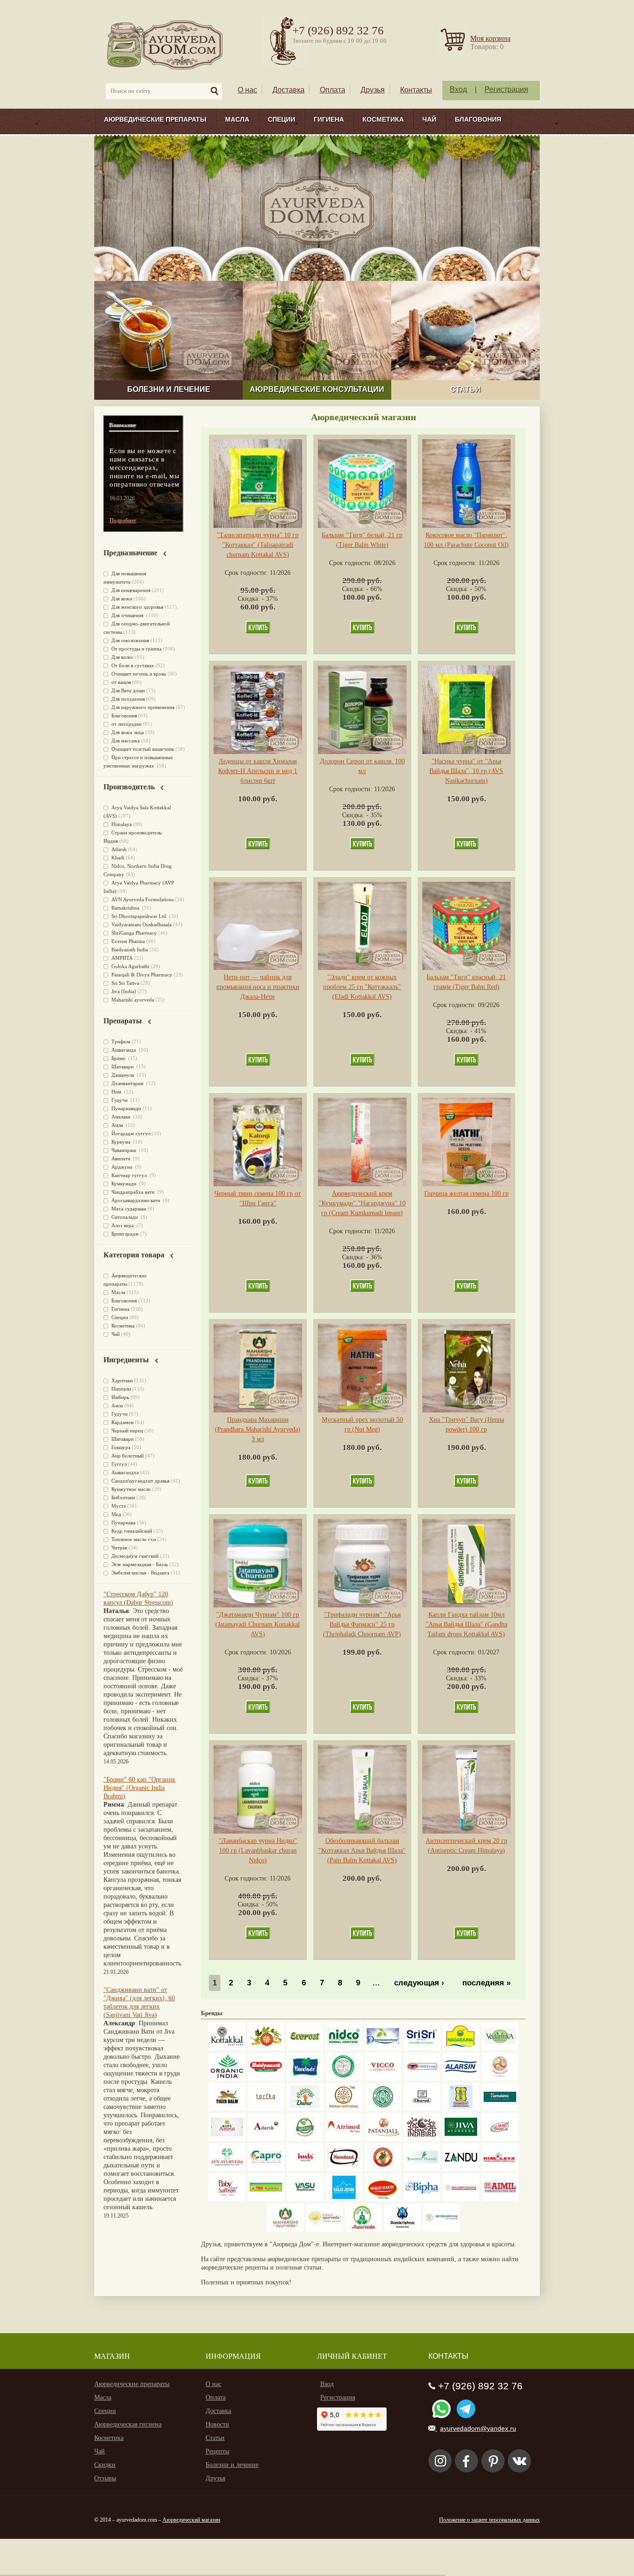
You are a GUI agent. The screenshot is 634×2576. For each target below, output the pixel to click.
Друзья (373, 90)
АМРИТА (122, 958)
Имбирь (120, 1397)
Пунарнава (123, 1522)
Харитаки (122, 1380)
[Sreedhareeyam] (441, 2229)
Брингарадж (125, 1234)
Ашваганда (124, 1050)
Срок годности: (247, 573)
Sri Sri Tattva (125, 983)
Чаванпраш (124, 1150)
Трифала (121, 1041)
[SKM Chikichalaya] (461, 2199)
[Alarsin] (461, 2078)
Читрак (119, 1548)
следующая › (419, 1983)
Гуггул (119, 1464)
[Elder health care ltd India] (227, 2109)
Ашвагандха (125, 1472)
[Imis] (305, 2169)
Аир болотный (128, 1456)
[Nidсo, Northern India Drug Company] (344, 2048)
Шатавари (123, 1067)
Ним (117, 1092)
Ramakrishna (126, 908)
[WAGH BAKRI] (383, 2199)
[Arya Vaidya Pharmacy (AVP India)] (266, 2048)
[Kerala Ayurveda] (324, 2229)
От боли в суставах (133, 665)
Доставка (288, 90)
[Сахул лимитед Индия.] (500, 2078)
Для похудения (128, 699)
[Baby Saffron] (227, 2199)
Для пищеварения (131, 590)
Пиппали (121, 1389)
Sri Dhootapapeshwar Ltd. (139, 916)
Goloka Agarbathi (130, 966)
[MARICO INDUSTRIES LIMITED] (305, 2078)
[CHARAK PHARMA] (422, 2109)
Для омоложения (130, 640)
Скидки (105, 2465)
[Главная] (165, 44)
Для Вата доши (128, 690)
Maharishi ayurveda (133, 1000)
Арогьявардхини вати (136, 1200)
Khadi (118, 858)
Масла (237, 119)
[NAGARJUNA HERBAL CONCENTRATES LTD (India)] (461, 2048)
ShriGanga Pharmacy (134, 933)
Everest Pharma (128, 941)
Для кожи (122, 598)
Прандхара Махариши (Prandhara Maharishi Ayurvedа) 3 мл (258, 1429)
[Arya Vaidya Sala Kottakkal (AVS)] (227, 2048)
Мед (116, 1514)
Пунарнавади (126, 1108)
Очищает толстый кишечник (143, 749)
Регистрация (506, 89)
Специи (281, 119)
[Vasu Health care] (305, 2199)
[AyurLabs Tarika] (266, 2109)
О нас (247, 90)
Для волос (123, 657)
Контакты (416, 90)
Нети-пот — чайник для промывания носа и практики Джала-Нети (258, 987)
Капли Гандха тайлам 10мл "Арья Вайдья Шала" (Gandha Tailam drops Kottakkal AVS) (466, 1624)
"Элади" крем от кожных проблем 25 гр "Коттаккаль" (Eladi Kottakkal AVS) (362, 987)
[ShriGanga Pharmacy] (500, 2139)
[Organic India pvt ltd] (227, 2078)
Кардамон (123, 1422)
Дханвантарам (128, 1083)
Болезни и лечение (232, 2465)
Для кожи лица (128, 732)
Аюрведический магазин (191, 2520)
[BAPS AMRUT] (227, 2139)
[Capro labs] (266, 2169)
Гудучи (120, 1100)
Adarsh (119, 849)
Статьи (215, 2438)
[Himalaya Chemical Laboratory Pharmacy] (500, 2169)
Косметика (383, 119)
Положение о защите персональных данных (489, 2520)
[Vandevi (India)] (461, 2109)
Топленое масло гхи (134, 1539)
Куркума (122, 1142)
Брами (119, 1058)
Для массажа (126, 741)
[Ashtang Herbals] (305, 2139)
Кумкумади (125, 1184)
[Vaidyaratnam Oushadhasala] (383, 2109)
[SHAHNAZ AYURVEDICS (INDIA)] (422, 2169)
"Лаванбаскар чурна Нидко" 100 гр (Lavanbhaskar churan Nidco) (258, 1851)
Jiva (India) (124, 991)
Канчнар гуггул (130, 1175)
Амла (118, 1125)
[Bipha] (422, 2199)
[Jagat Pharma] (422, 2078)
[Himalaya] (500, 2109)
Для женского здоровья (137, 607)
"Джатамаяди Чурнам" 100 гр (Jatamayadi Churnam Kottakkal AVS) (258, 1624)
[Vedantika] (500, 2048)
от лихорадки (126, 724)
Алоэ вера (123, 1225)
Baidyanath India (130, 950)
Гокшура (121, 1447)
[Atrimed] (344, 2139)
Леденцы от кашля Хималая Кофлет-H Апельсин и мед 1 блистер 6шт (258, 771)
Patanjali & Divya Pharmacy (142, 975)
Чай (429, 119)
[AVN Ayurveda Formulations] (227, 2169)
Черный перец (127, 1431)
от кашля (121, 682)
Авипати (122, 1158)
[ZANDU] (461, 2169)
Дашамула (123, 1075)
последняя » (486, 1983)
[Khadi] (344, 2109)
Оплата (333, 90)
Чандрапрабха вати (134, 1192)
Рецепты (217, 2451)
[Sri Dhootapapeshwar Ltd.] (383, 2048)
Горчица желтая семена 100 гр (466, 1194)
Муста (119, 1506)
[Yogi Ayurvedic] (266, 2199)
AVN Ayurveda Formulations (142, 899)
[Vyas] (383, 2169)
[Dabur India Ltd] (305, 2109)
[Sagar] (363, 2229)
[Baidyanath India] (266, 2078)
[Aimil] (500, 2199)
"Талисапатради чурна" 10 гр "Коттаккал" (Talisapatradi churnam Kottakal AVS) (258, 545)
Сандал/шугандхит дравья (140, 1481)
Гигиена (329, 119)
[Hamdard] (344, 2169)
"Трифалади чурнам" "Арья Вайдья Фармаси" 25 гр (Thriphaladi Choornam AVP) (362, 1624)
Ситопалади (125, 1217)
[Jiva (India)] (461, 2139)
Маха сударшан (129, 1209)
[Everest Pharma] (305, 2048)
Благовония (478, 119)
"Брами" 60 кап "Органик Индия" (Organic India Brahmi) (139, 1788)
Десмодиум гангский (135, 1556)
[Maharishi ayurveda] (285, 2229)
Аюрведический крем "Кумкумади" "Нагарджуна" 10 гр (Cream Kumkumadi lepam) (362, 1203)
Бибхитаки (123, 1497)
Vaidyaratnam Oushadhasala (142, 924)
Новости (217, 2424)
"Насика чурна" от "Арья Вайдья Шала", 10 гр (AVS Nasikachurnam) (466, 771)
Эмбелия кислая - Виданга (140, 1573)
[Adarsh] (266, 2139)
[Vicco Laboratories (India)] (383, 2078)
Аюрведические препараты (155, 119)
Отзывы (105, 2478)
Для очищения (128, 615)
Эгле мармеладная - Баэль (140, 1564)
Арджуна (123, 1167)
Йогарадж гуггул (131, 1133)
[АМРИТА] (422, 2139)
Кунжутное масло (131, 1489)
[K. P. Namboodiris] (344, 2078)
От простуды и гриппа (136, 649)
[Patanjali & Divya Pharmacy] (383, 2139)
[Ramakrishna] (402, 2229)
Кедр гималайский (132, 1531)
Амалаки (122, 1117)
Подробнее (123, 520)
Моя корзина (490, 38)
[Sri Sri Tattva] (422, 2048)
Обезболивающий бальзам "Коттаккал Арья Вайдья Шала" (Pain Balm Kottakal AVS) (362, 1851)
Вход (458, 89)
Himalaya (122, 824)
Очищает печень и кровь (139, 674)
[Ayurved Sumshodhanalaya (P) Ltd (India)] (344, 2199)
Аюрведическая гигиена (128, 2424)
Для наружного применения (143, 707)
